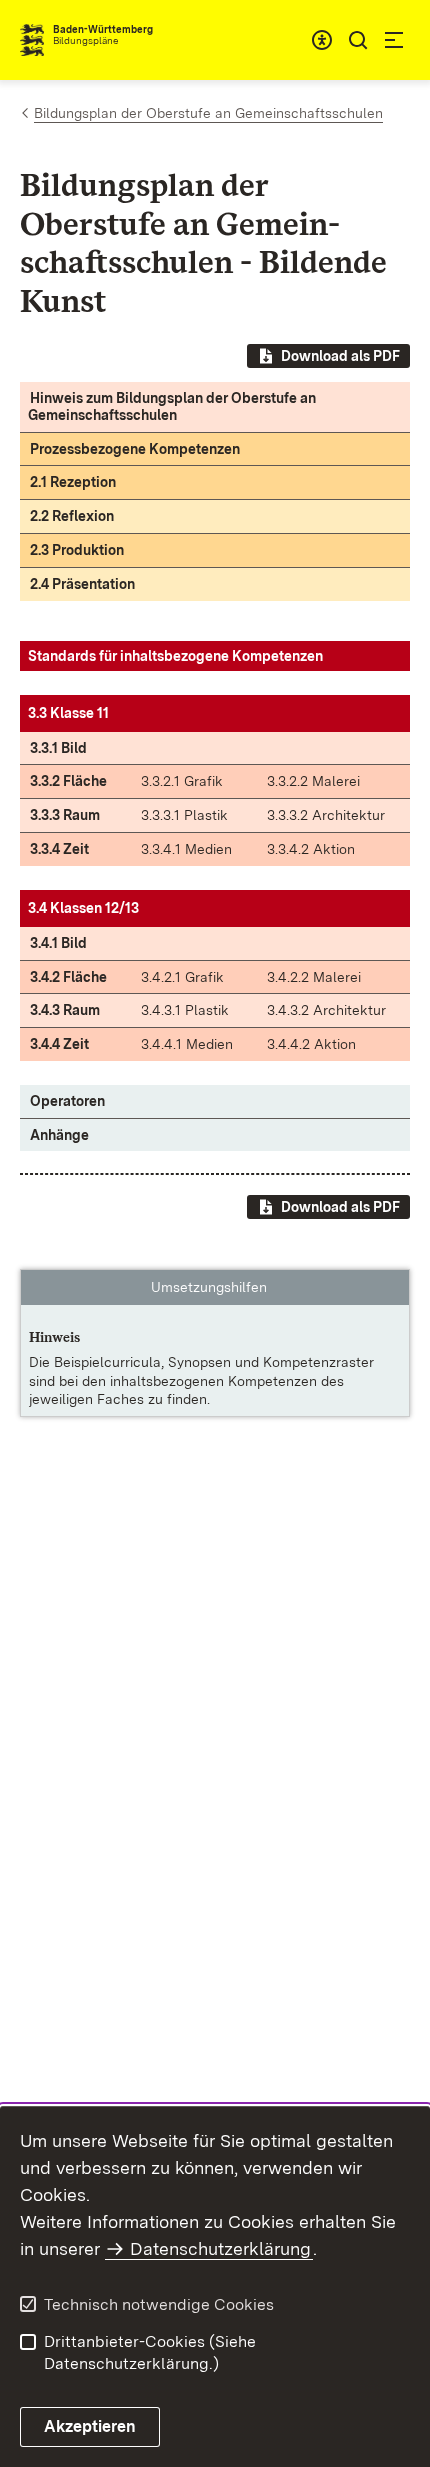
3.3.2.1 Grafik (182, 781)
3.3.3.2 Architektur (326, 815)
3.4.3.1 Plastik (185, 1010)
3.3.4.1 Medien (186, 849)
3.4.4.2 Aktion (311, 1044)
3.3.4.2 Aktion (311, 849)
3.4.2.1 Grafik (182, 977)
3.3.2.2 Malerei (313, 781)
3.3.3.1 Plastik (184, 815)
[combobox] (322, 40)
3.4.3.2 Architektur (326, 1010)
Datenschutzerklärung (220, 2248)
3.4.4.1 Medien (187, 1044)
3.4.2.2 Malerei (314, 977)
